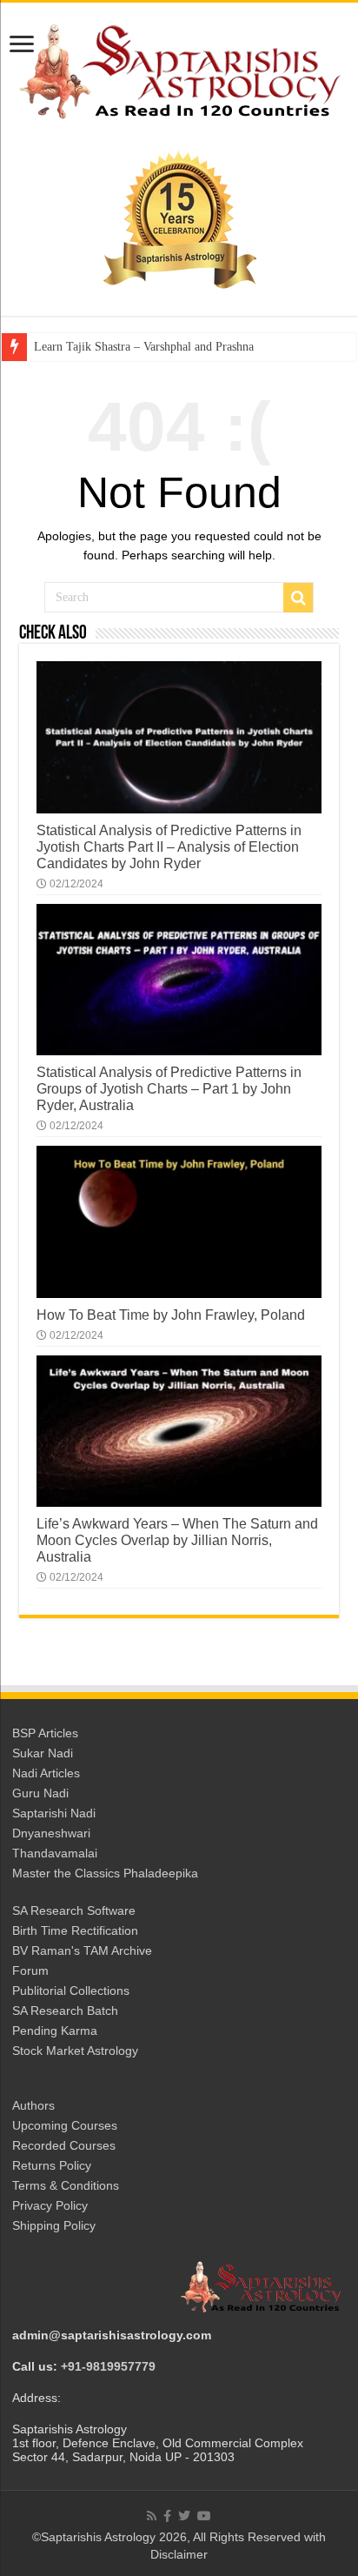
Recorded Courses (64, 2145)
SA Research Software (74, 1910)
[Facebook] (167, 2516)
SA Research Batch (65, 2011)
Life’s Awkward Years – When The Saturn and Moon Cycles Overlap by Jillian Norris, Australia (177, 1540)
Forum (30, 1970)
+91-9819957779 (108, 2366)
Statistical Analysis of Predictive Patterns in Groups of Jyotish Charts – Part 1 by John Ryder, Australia (169, 1088)
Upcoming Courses (65, 2125)
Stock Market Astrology (75, 2051)
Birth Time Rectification (75, 1930)
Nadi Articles (46, 1773)
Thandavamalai (55, 1853)
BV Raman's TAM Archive (82, 1950)
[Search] (298, 598)
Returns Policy (52, 2165)
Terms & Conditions (66, 2185)
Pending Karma (55, 2031)
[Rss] (152, 2516)
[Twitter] (184, 2516)
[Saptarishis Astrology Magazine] (179, 69)
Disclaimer (179, 2554)
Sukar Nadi (43, 1753)
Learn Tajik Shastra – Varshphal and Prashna (144, 347)
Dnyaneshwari (51, 1833)
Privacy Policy (50, 2205)
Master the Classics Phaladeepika (105, 1873)
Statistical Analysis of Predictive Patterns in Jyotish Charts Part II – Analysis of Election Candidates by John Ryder (169, 846)
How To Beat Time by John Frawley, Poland (171, 1315)
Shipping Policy (54, 2225)
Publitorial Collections (71, 1991)
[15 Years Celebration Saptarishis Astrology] (179, 219)
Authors (33, 2105)
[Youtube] (204, 2516)
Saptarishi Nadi (54, 1813)
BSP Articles (45, 1733)
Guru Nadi (40, 1793)
